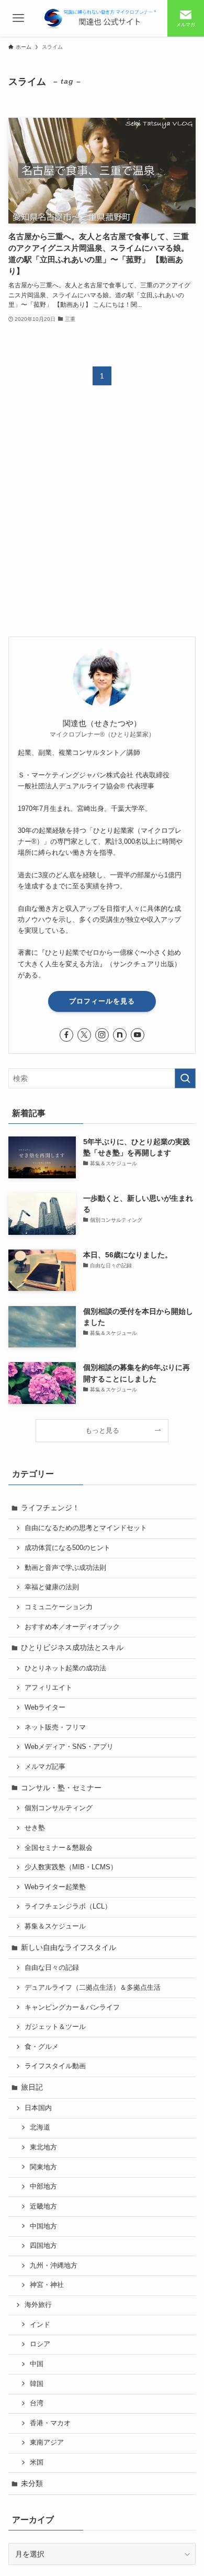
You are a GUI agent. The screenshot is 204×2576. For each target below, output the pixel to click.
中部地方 (43, 2187)
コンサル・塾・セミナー (61, 1788)
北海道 (40, 2127)
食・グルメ (42, 2047)
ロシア (40, 2344)
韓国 (37, 2384)
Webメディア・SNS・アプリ (69, 1747)
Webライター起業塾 (55, 1887)
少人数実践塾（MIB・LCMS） (71, 1867)
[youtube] (138, 1035)
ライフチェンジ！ (50, 1508)
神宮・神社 (47, 2285)
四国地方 (43, 2246)
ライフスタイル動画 (55, 2066)
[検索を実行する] (185, 1078)
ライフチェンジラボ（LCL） (68, 1906)
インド (40, 2325)
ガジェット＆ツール (55, 2027)
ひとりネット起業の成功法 (65, 1668)
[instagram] (102, 1035)
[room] (120, 1035)
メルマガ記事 (45, 1767)
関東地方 (43, 2167)
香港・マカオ (50, 2423)
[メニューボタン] (18, 18)
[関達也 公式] (102, 18)
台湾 (37, 2403)
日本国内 (38, 2108)
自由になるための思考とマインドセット (86, 1528)
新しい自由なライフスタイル (69, 1947)
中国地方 (43, 2226)
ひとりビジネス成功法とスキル (72, 1647)
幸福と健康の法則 (52, 1587)
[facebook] (66, 1035)
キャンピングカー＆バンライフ (72, 2008)
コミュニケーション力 (59, 1607)
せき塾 (35, 1828)
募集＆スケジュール (55, 1926)
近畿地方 (43, 2206)
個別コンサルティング (59, 1808)
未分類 (32, 2483)
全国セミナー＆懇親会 (59, 1848)
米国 (37, 2462)
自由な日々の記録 (52, 1968)
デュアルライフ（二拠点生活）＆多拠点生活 (93, 1988)
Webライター (45, 1708)
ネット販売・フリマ (55, 1727)
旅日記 (32, 2087)
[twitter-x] (84, 1035)
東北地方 (43, 2147)
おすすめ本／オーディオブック (72, 1627)
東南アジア (47, 2443)
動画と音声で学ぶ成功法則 (65, 1568)
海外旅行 (38, 2305)
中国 (37, 2364)
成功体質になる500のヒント (67, 1548)
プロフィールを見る (102, 1001)
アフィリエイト (48, 1688)
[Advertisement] (102, 520)
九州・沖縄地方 (54, 2266)
